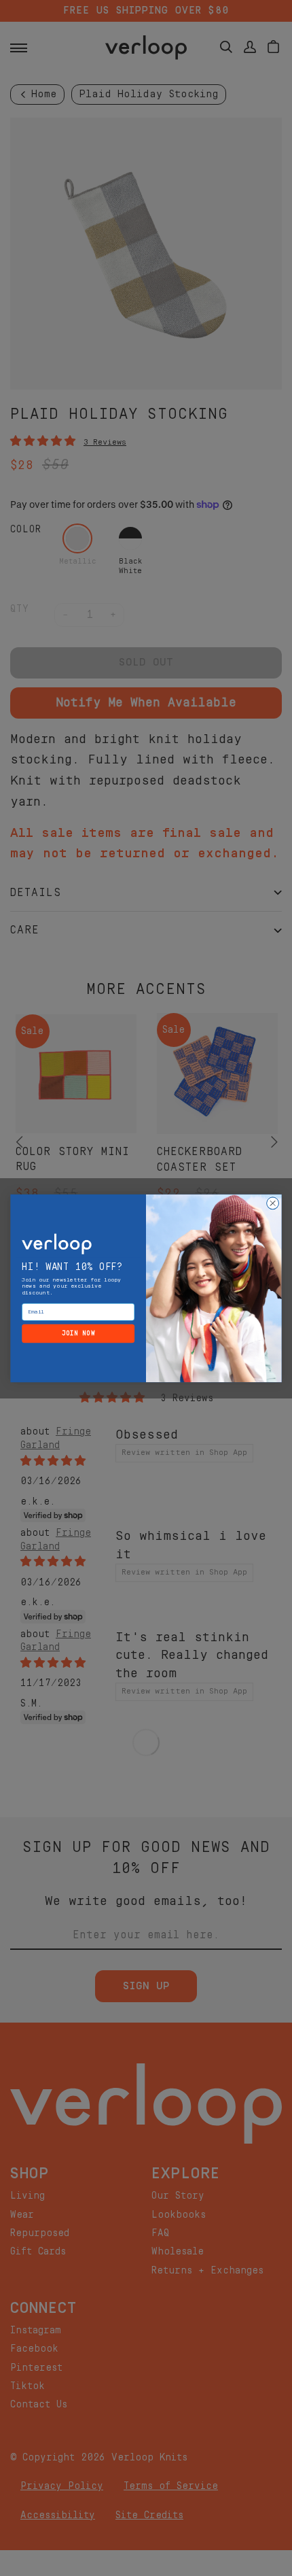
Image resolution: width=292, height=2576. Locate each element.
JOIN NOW (78, 1333)
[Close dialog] (273, 1203)
